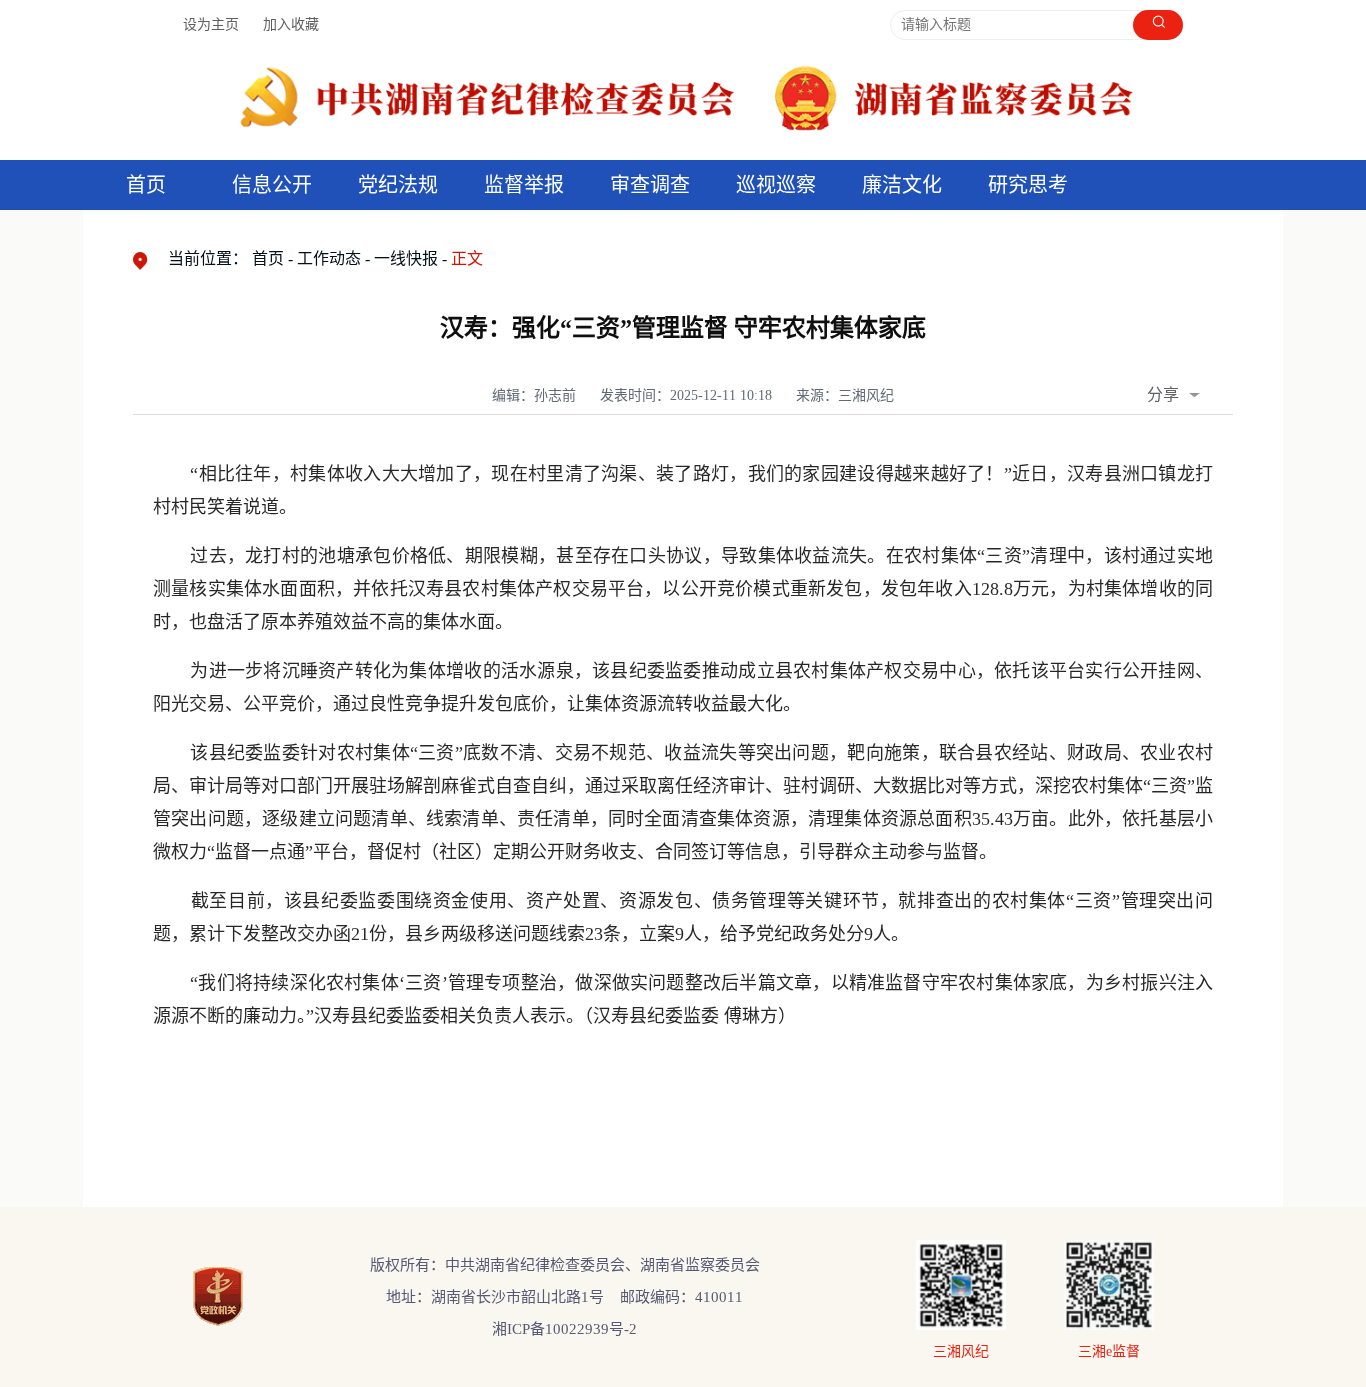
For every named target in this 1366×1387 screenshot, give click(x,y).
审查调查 (650, 185)
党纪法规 (398, 185)
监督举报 (524, 185)
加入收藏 (291, 24)
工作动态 (329, 258)
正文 (467, 258)
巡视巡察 (776, 185)
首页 (146, 185)
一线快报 (406, 258)
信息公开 (272, 185)
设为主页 (211, 24)
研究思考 (1028, 185)
